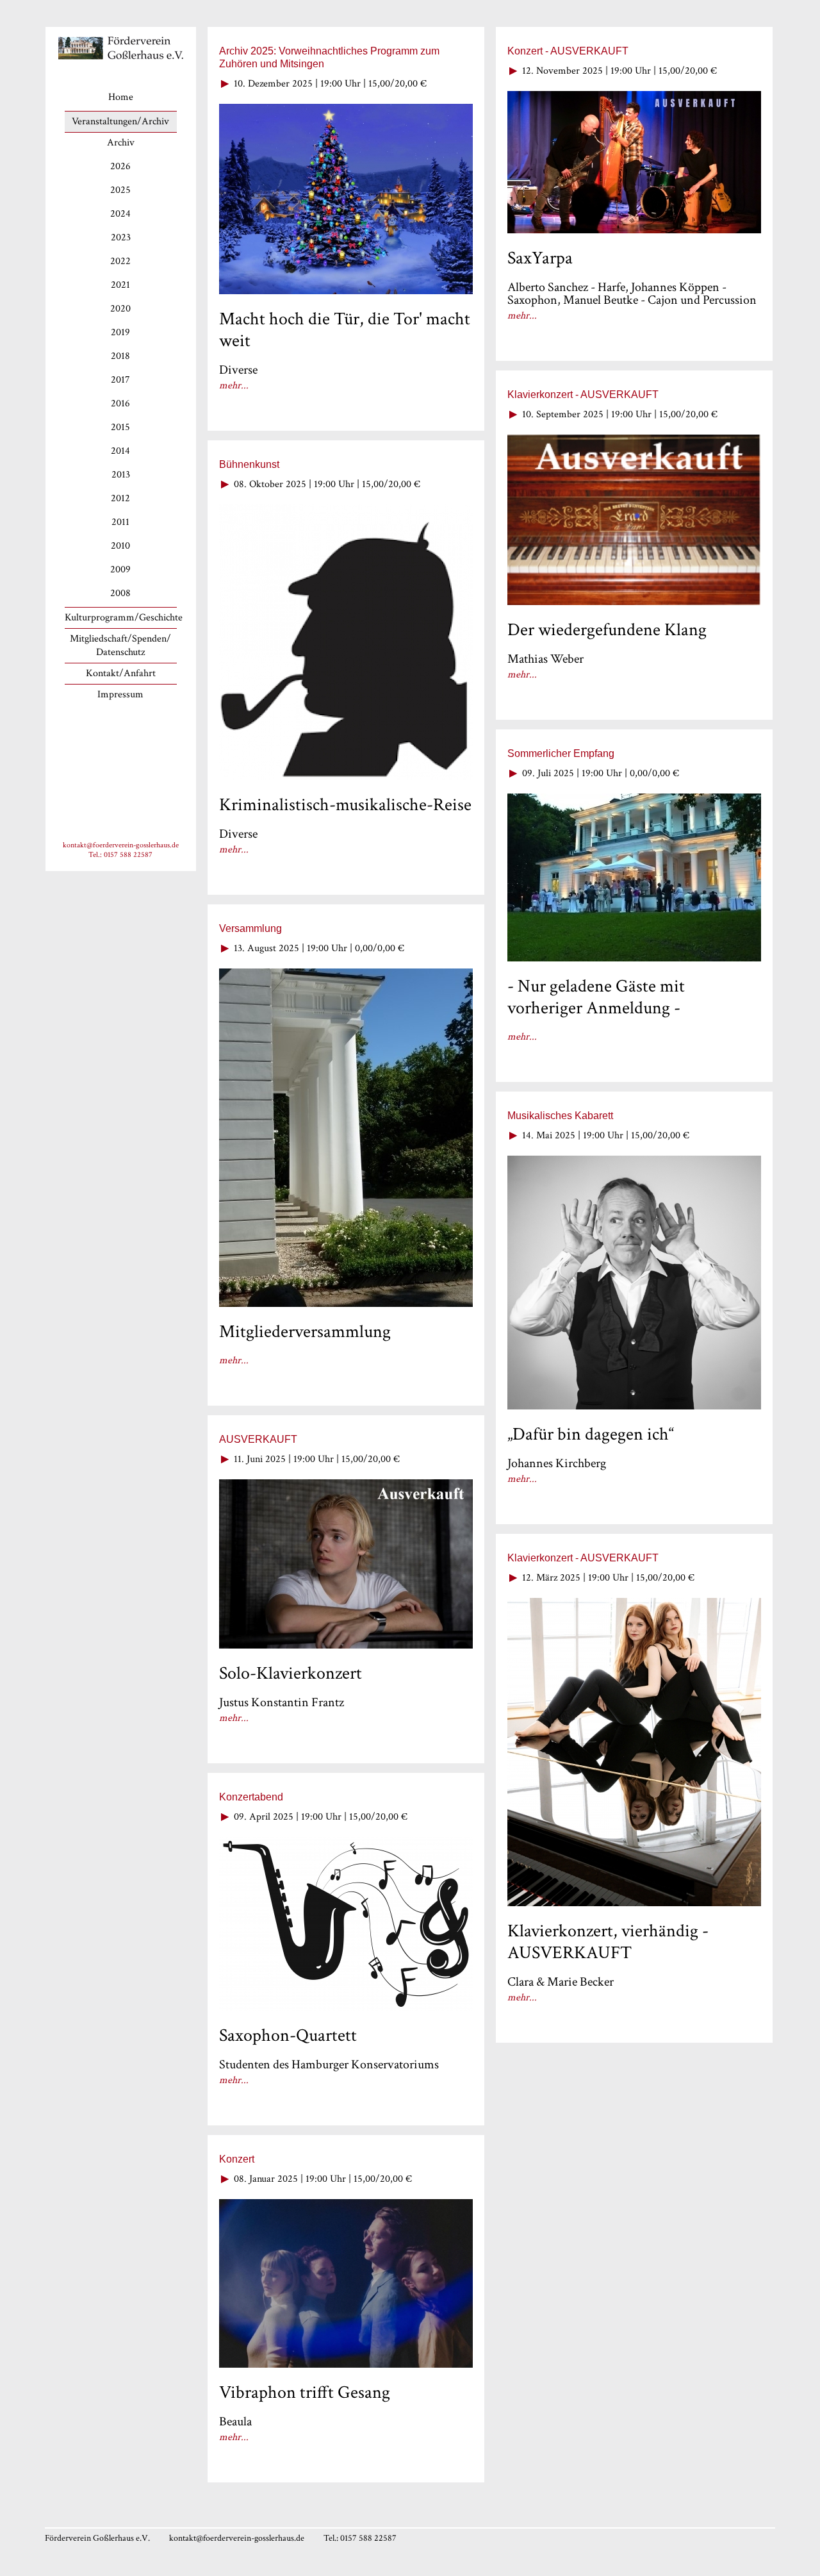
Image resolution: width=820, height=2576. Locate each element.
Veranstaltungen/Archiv (120, 121)
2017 (120, 380)
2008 (120, 593)
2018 (120, 356)
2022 (120, 261)
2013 (121, 475)
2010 (120, 546)
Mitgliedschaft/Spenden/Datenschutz (120, 645)
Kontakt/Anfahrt (121, 673)
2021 (120, 285)
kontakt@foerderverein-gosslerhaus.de (121, 845)
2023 (121, 237)
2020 (120, 309)
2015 (120, 427)
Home (121, 97)
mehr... (234, 386)
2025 (120, 190)
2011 (120, 522)
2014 (120, 451)
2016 (120, 403)
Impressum (120, 694)
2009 (120, 569)
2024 (120, 214)
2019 (120, 332)
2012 (120, 498)
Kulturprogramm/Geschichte (124, 618)
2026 (120, 166)
